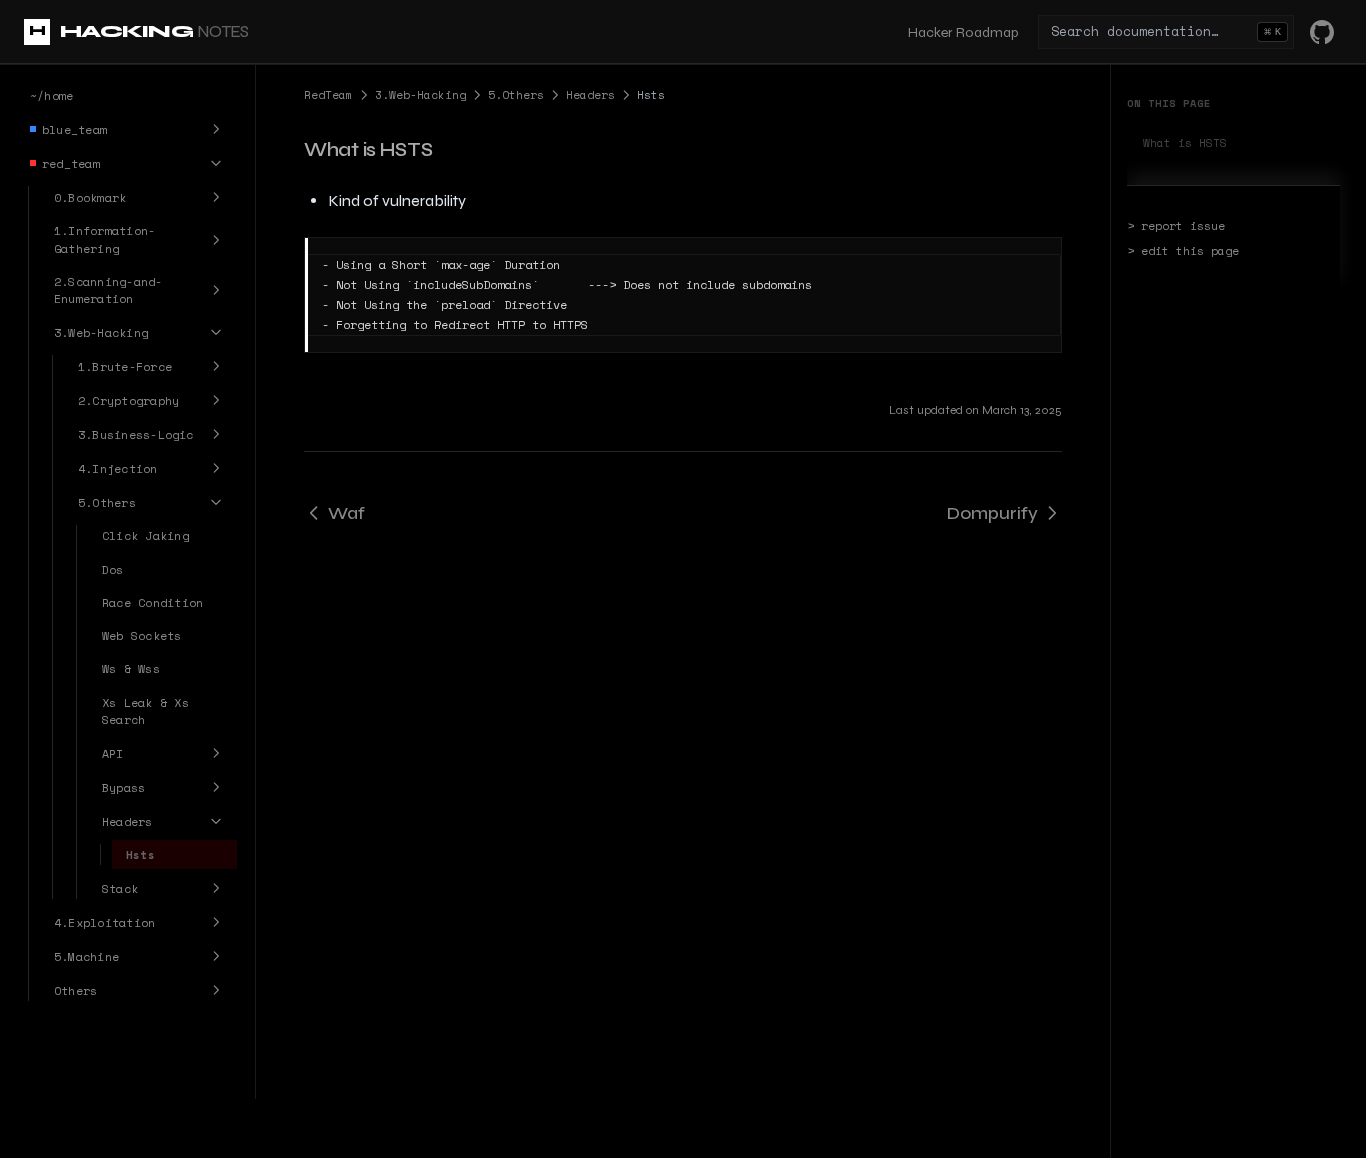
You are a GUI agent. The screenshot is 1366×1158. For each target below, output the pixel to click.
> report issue (1176, 226)
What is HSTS (1185, 143)
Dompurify (992, 513)
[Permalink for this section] (448, 149)
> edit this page (1183, 251)
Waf (346, 513)
